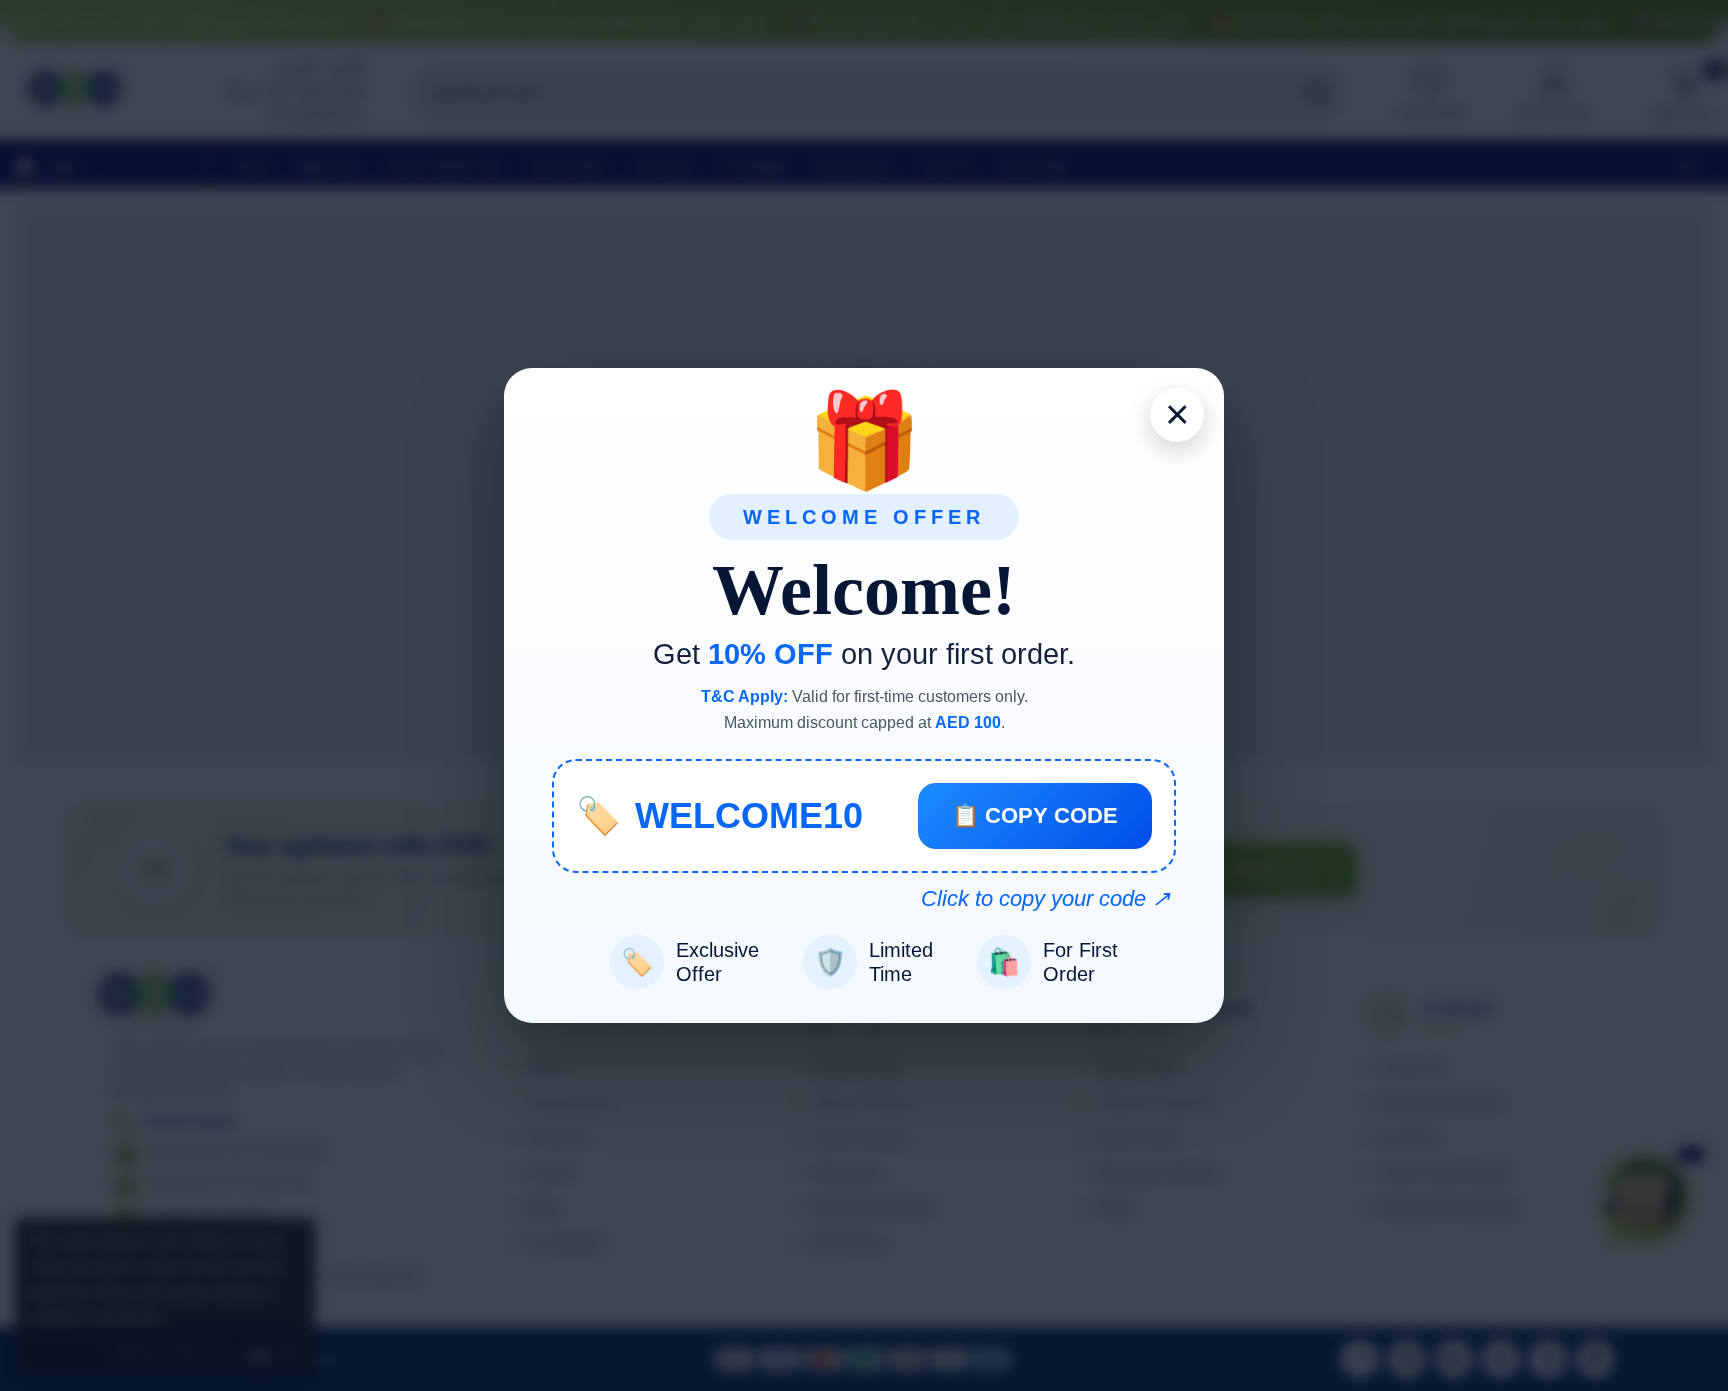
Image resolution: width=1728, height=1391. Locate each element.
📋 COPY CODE (1035, 815)
